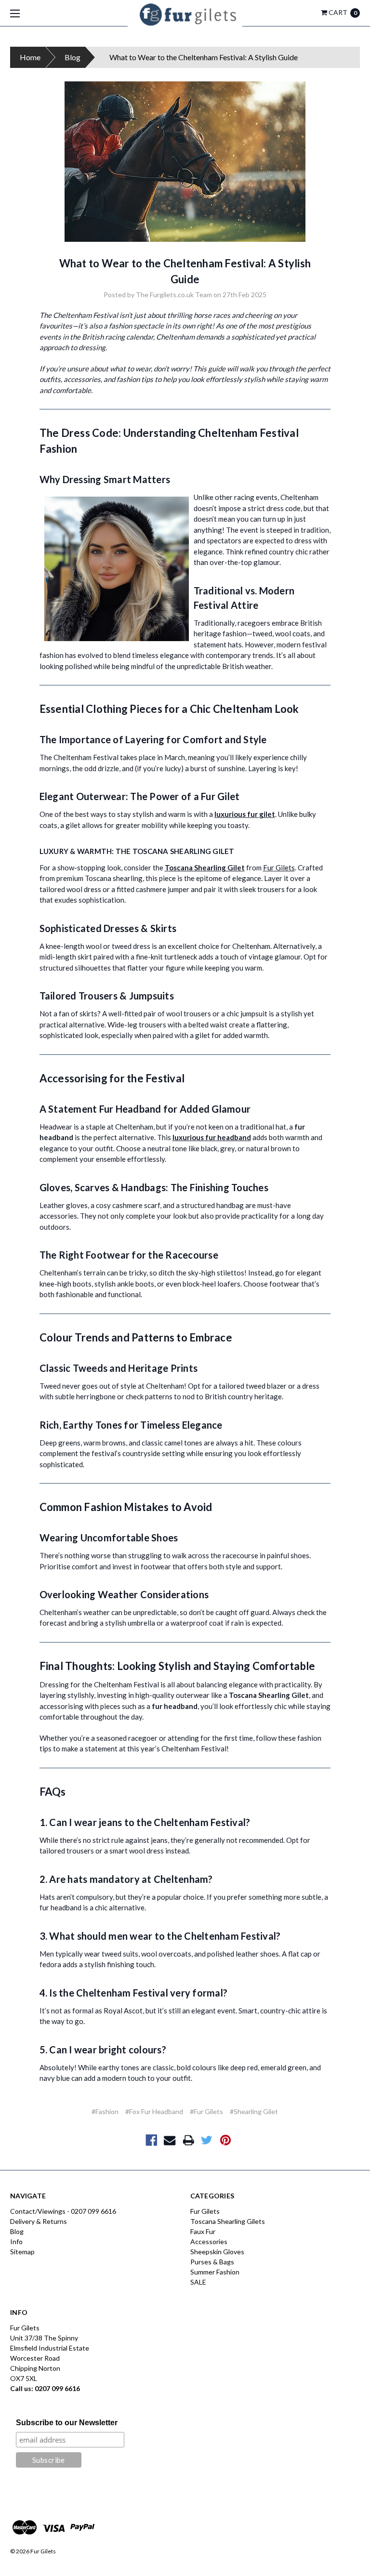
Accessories (209, 2241)
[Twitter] (207, 2140)
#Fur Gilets (206, 2111)
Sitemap (22, 2252)
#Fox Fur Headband (154, 2111)
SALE (198, 2282)
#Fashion (105, 2111)
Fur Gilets (279, 867)
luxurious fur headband (212, 1137)
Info (16, 2241)
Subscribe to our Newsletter (67, 2423)
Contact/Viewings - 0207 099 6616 (63, 2211)
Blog (73, 57)
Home (30, 57)
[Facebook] (152, 2140)
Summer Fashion (215, 2272)
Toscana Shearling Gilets (228, 2221)
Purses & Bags (212, 2262)
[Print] (189, 2140)
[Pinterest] (226, 2140)
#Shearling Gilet (254, 2111)
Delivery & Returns (39, 2221)
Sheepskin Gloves (217, 2252)
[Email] (170, 2140)
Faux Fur (203, 2231)
